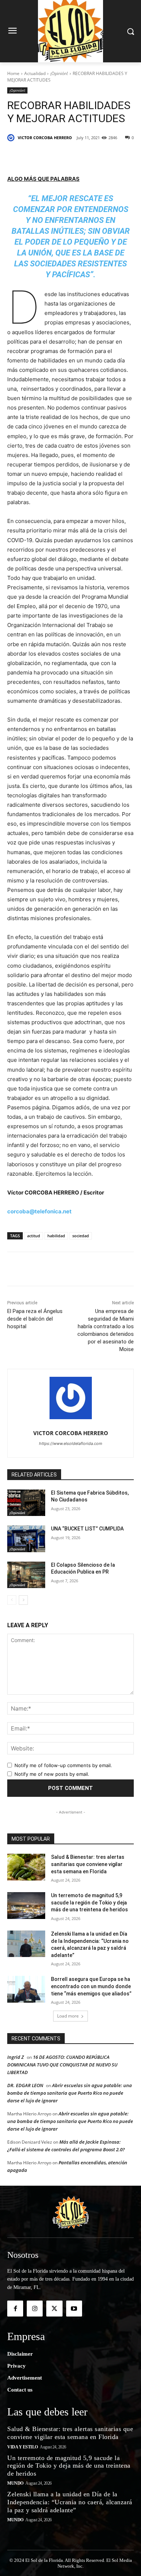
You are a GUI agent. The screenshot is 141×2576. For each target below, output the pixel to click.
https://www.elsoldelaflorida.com (71, 1443)
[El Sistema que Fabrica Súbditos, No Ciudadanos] (26, 1503)
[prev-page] (12, 1600)
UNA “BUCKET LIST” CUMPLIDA (87, 1529)
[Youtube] (74, 2309)
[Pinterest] (70, 156)
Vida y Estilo (23, 2447)
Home (13, 73)
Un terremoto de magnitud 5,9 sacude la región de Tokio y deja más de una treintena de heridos (89, 1902)
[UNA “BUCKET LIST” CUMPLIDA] (26, 1539)
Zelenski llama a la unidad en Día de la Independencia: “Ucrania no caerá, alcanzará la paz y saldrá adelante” (70, 2502)
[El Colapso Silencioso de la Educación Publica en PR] (26, 1575)
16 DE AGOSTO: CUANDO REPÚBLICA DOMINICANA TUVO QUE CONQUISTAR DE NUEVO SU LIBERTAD (62, 2065)
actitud (34, 1236)
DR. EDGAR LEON (25, 2085)
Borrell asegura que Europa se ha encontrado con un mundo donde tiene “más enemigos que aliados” (91, 1986)
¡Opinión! (59, 73)
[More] (121, 156)
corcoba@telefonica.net (39, 1211)
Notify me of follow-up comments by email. (63, 1765)
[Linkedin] (87, 156)
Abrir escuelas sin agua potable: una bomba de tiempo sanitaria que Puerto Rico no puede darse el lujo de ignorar (70, 2093)
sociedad (81, 1236)
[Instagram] (35, 2309)
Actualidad (35, 73)
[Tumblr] (104, 156)
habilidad (56, 1236)
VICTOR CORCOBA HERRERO (45, 138)
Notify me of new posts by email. (52, 1774)
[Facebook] (37, 156)
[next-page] (23, 1600)
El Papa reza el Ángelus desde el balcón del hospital (35, 1319)
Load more (68, 2016)
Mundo (15, 2483)
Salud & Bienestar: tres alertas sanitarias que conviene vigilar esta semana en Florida (88, 1864)
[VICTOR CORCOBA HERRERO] (12, 138)
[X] (54, 156)
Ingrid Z (16, 2057)
